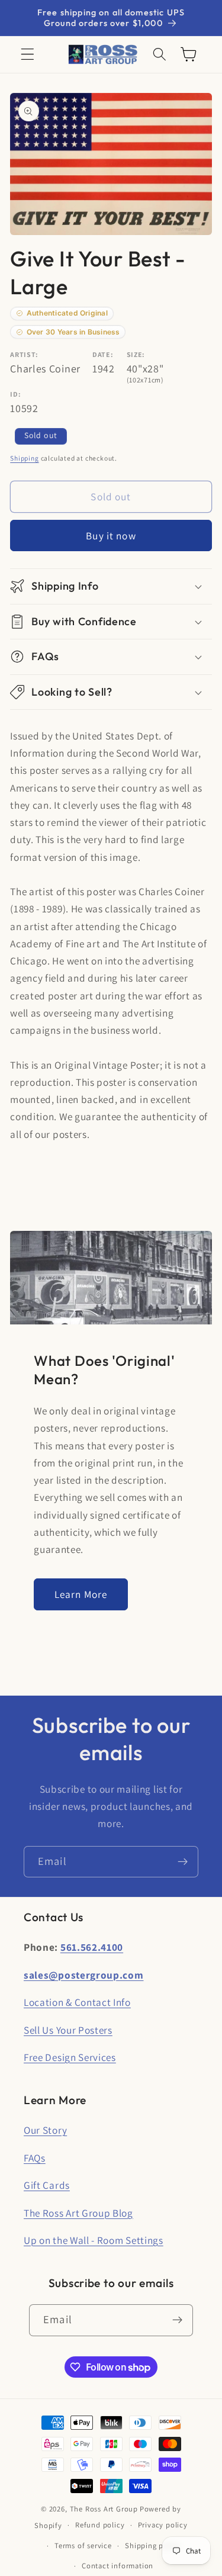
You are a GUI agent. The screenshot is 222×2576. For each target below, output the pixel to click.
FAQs (35, 2158)
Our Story (45, 2130)
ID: (15, 394)
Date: (103, 354)
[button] (28, 55)
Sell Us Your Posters (68, 2030)
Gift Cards (47, 2185)
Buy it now (111, 536)
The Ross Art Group (104, 2509)
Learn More (81, 1594)
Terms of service (83, 2546)
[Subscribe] (183, 1862)
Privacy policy (163, 2525)
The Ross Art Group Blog (78, 2213)
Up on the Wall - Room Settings (94, 2240)
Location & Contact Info (77, 2002)
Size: (136, 354)
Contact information (118, 2566)
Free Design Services (70, 2057)
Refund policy (100, 2525)
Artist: (24, 354)
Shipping (24, 458)
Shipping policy (153, 2546)
